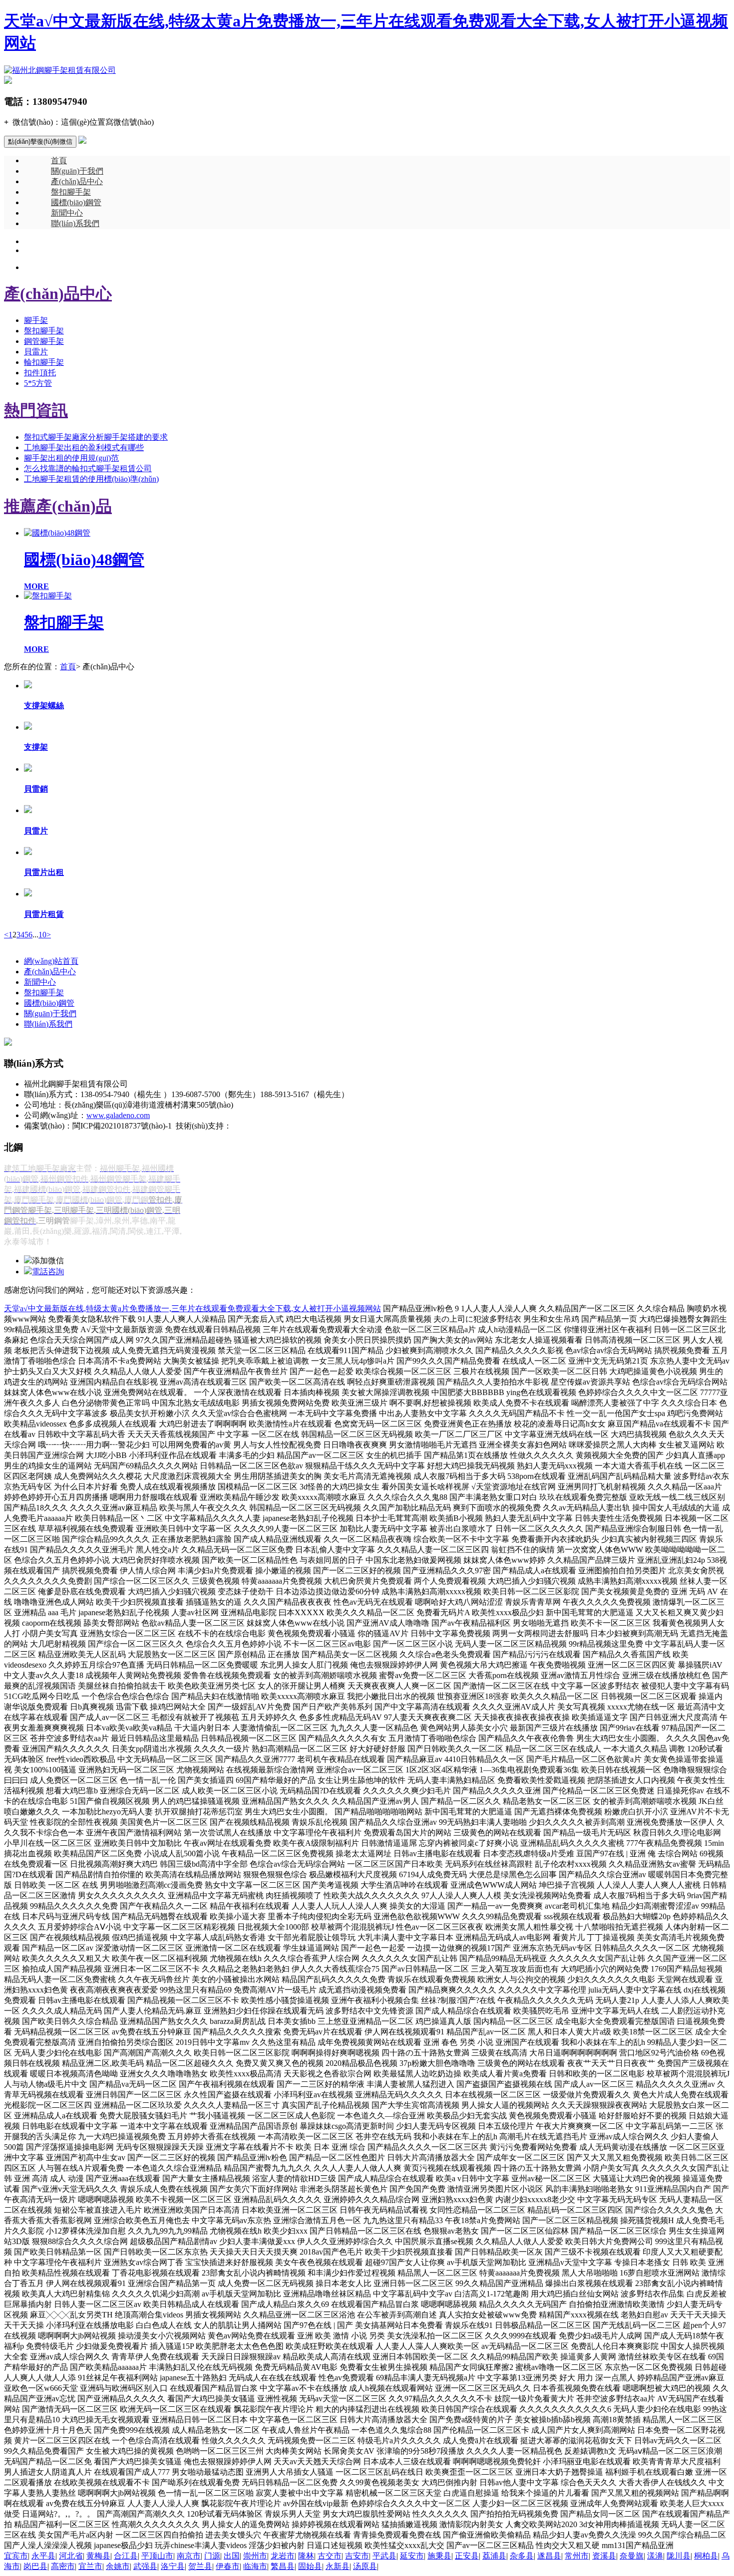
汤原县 (365, 2566)
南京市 (189, 2556)
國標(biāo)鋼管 (76, 202)
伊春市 (228, 2566)
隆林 (306, 2556)
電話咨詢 (48, 1272)
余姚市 (118, 2566)
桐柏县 (706, 2556)
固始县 (310, 2566)
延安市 (412, 2556)
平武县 (384, 2556)
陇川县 (679, 2556)
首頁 (59, 160)
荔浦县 (494, 2556)
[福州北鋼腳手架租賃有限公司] (60, 70)
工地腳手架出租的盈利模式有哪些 (84, 447)
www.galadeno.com (118, 1115)
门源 (212, 2556)
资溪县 (604, 2556)
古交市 (330, 2556)
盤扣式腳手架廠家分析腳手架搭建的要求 (96, 437)
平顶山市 (157, 2556)
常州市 (577, 2556)
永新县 (338, 2566)
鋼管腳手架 (44, 341)
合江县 (126, 2556)
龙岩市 (283, 2556)
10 (42, 935)
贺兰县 (200, 2566)
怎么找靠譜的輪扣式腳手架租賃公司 (88, 468)
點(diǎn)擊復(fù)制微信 (40, 142)
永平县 (43, 2556)
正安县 (467, 2556)
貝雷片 (36, 352)
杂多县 (522, 2556)
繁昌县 (283, 2566)
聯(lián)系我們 (75, 223)
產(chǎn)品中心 (77, 181)
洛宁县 (173, 2566)
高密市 (63, 2566)
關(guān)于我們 (77, 171)
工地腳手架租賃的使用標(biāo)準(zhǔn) (91, 479)
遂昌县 (549, 2556)
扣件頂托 (40, 373)
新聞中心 (67, 213)
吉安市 (357, 2556)
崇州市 (255, 2556)
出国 (232, 2556)
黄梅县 (98, 2556)
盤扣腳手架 (71, 192)
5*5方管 (38, 383)
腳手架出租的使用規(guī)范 (71, 458)
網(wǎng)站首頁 (51, 961)
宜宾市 (16, 2556)
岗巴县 (35, 2566)
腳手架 (36, 320)
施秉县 (439, 2556)
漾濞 (655, 2556)
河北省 (71, 2556)
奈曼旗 (632, 2556)
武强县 (145, 2566)
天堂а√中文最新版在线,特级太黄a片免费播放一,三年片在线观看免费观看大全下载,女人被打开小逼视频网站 (192, 1308)
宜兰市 (90, 2566)
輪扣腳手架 (44, 362)
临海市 (255, 2566)
